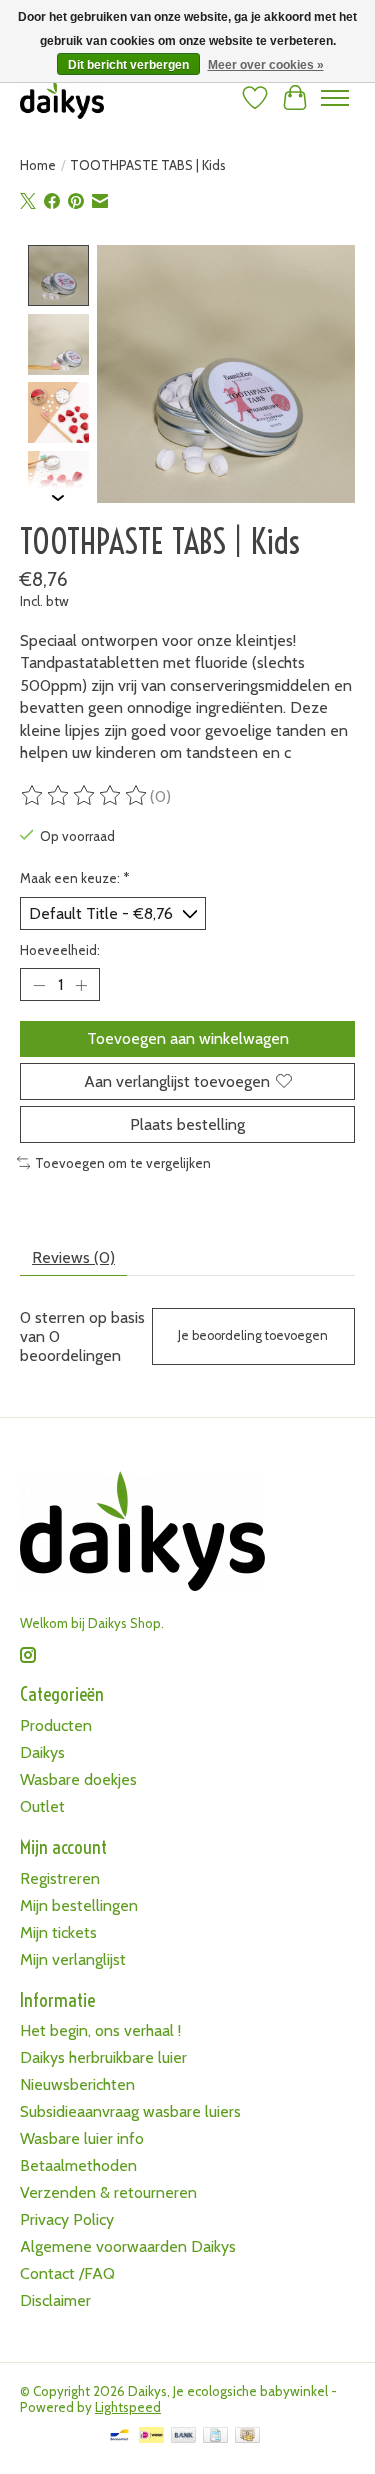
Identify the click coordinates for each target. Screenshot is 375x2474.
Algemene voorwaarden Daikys (128, 2246)
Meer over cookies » (266, 65)
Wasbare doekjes (78, 1779)
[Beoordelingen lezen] (85, 796)
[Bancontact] (119, 2436)
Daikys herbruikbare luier (103, 2057)
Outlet (42, 1806)
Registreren (60, 1878)
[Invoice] (215, 2436)
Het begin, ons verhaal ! (100, 2030)
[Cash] (247, 2436)
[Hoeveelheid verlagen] (39, 985)
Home (38, 165)
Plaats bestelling (187, 1124)
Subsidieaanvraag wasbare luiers (130, 2111)
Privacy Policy (67, 2219)
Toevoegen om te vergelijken (123, 1163)
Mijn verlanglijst (73, 1959)
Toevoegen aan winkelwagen (188, 1038)
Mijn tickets (58, 1932)
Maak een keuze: (75, 878)
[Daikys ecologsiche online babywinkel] (62, 97)
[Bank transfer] (184, 2436)
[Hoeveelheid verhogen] (81, 985)
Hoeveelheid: (60, 950)
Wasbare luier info (82, 2138)
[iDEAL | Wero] (151, 2436)
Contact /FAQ (67, 2273)
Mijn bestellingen (79, 1905)
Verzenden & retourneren (108, 2192)
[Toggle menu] (335, 98)
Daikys (42, 1752)
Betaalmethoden (78, 2165)
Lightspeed (128, 2407)
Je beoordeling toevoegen (253, 1335)
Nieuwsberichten (77, 2084)
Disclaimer (55, 2300)
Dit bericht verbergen (128, 65)
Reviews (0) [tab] (73, 1257)
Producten (56, 1725)
